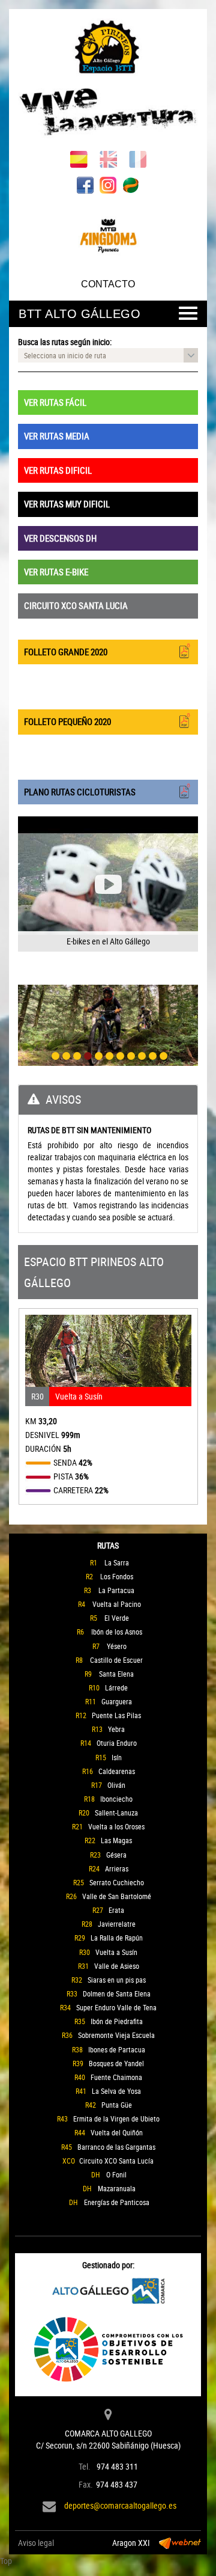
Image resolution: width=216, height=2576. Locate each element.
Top (6, 2561)
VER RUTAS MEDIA (57, 436)
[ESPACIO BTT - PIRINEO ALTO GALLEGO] (108, 80)
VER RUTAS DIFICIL (58, 470)
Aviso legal (36, 2543)
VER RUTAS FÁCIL (55, 402)
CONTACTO (108, 284)
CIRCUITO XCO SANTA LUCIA (76, 605)
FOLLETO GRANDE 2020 (66, 652)
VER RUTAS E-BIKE (56, 572)
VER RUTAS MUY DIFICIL (67, 504)
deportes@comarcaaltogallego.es (120, 2505)
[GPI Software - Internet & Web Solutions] (180, 2543)
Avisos (63, 1099)
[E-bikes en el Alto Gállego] (108, 884)
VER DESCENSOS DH (60, 538)
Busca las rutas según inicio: (65, 342)
